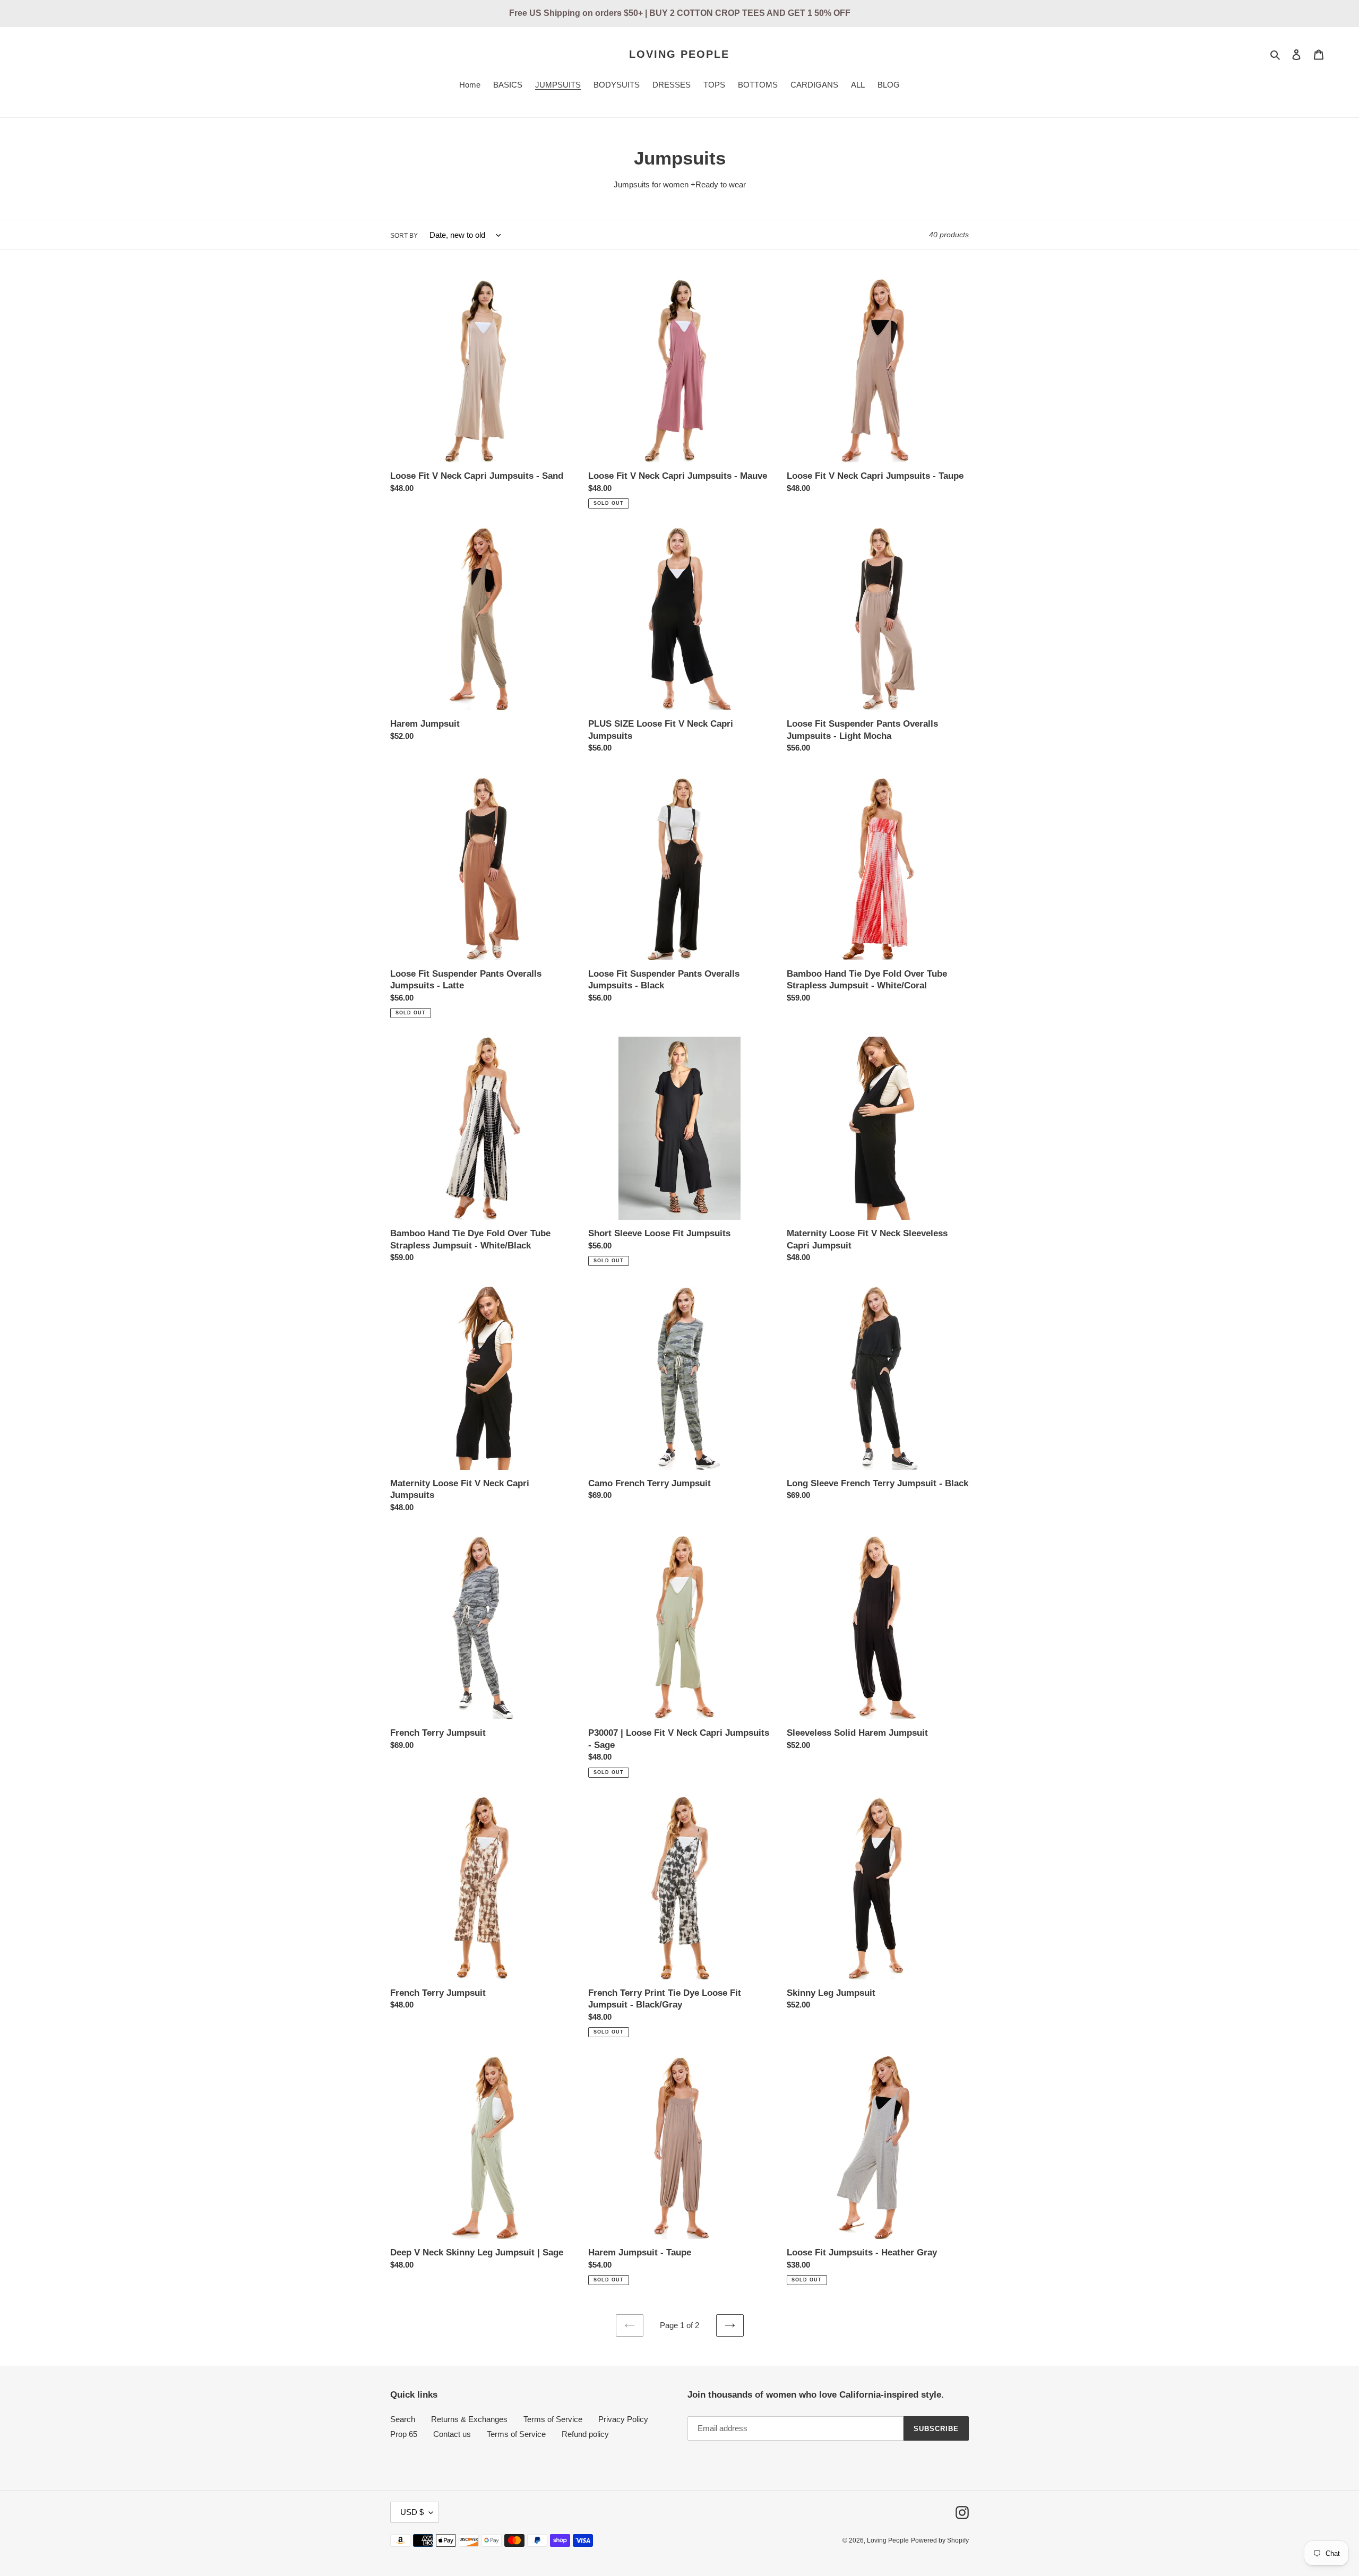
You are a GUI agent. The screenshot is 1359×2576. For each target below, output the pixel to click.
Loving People (679, 54)
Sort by (404, 236)
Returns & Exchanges (469, 2419)
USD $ (412, 2512)
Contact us (452, 2434)
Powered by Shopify (940, 2540)
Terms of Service (553, 2419)
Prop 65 (404, 2434)
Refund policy (585, 2434)
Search (403, 2419)
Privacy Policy (623, 2419)
